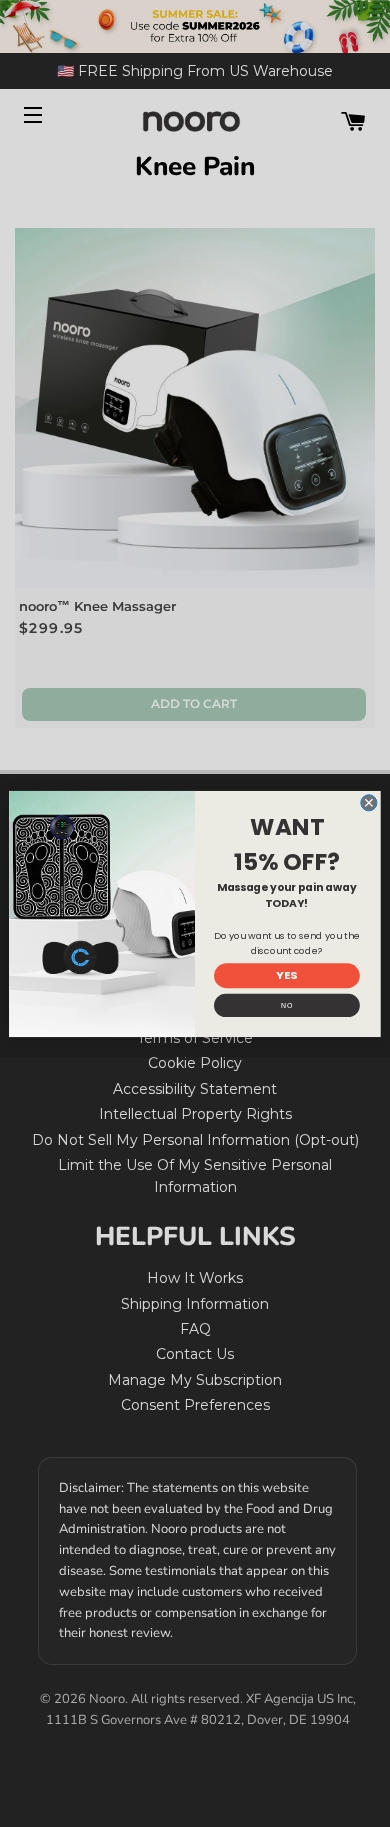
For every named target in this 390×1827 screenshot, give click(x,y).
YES (287, 974)
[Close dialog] (369, 802)
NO (287, 1005)
